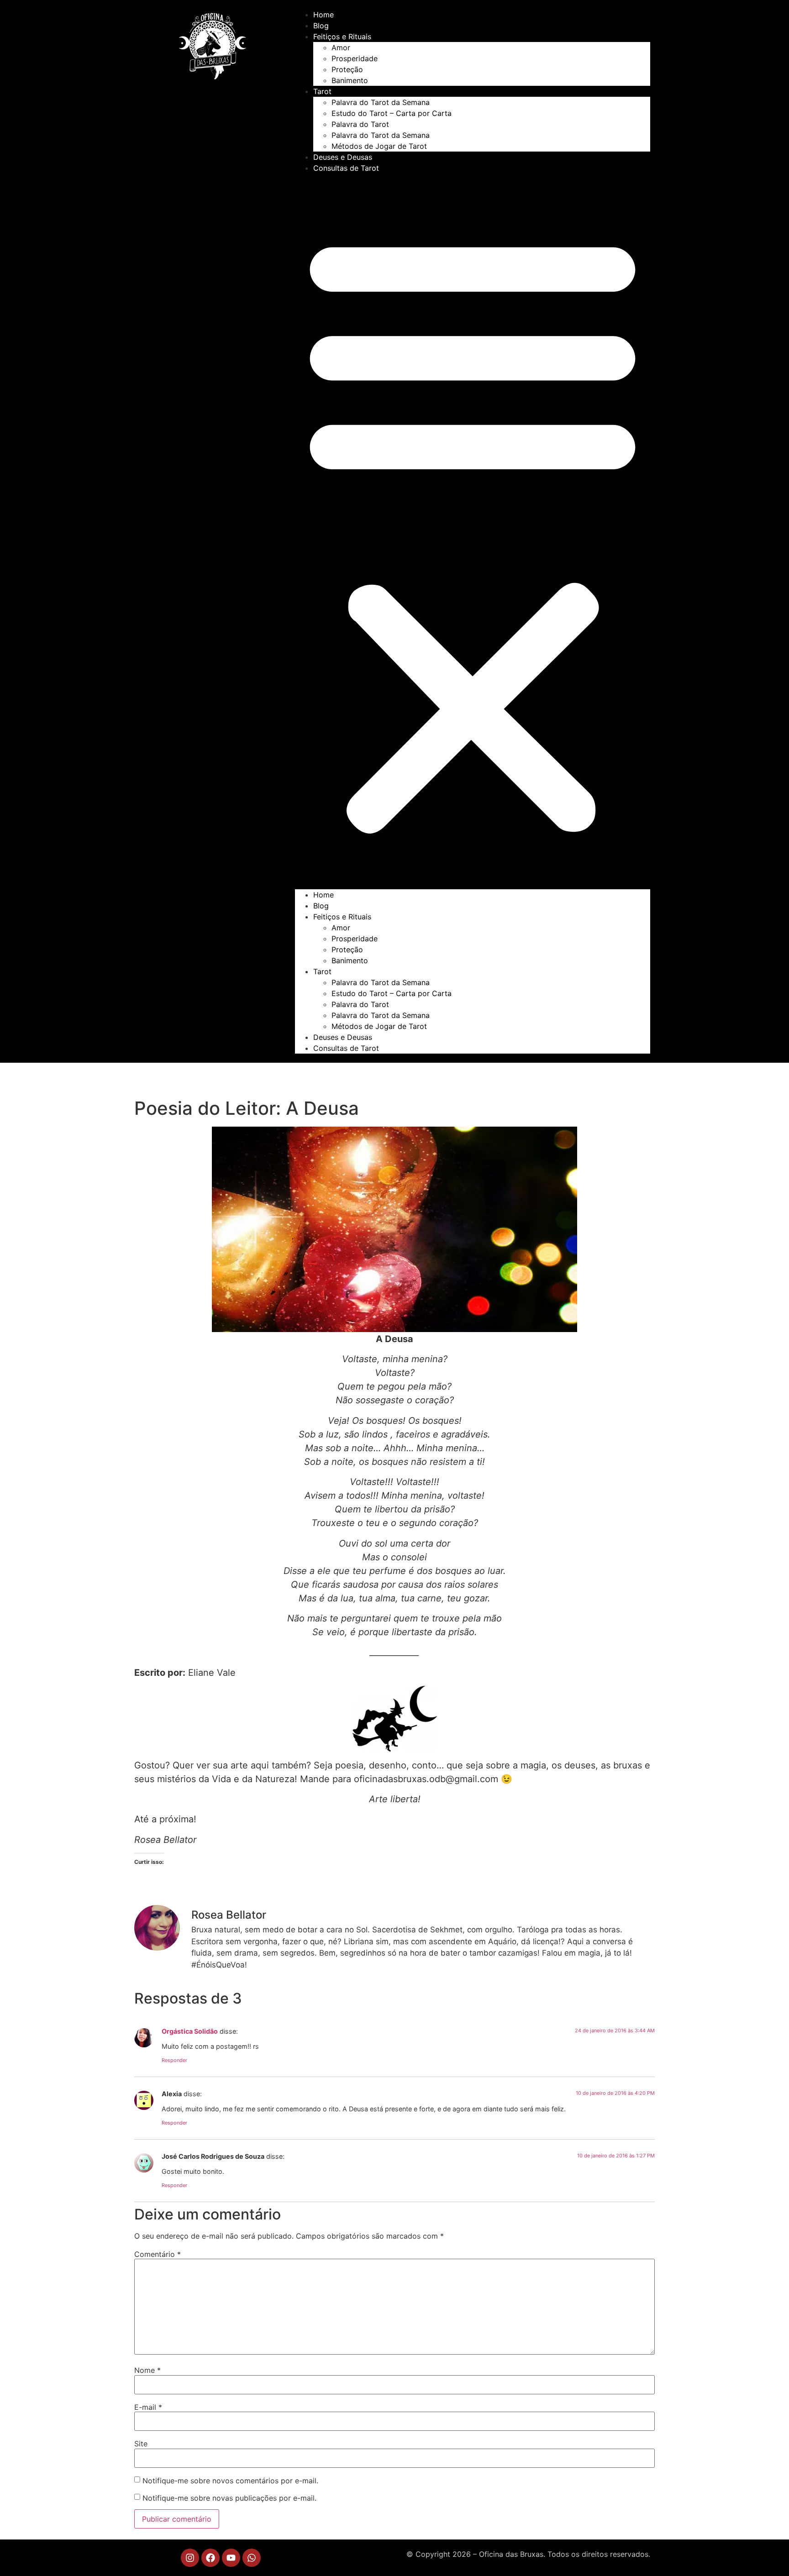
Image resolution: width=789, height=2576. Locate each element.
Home (323, 15)
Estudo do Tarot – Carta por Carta (392, 113)
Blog (321, 26)
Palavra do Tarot (360, 124)
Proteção (347, 69)
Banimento (350, 80)
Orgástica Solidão (190, 2031)
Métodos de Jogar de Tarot (379, 146)
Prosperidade (355, 58)
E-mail (148, 2407)
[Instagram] (190, 2558)
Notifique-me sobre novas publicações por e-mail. (229, 2498)
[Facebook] (210, 2558)
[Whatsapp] (252, 2558)
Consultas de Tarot (346, 168)
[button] (473, 531)
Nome (147, 2370)
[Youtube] (231, 2558)
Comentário (158, 2254)
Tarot (322, 91)
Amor (341, 47)
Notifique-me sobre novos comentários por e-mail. (230, 2481)
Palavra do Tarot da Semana (381, 102)
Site (141, 2444)
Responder (174, 2060)
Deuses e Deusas (343, 157)
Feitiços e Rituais (342, 37)
